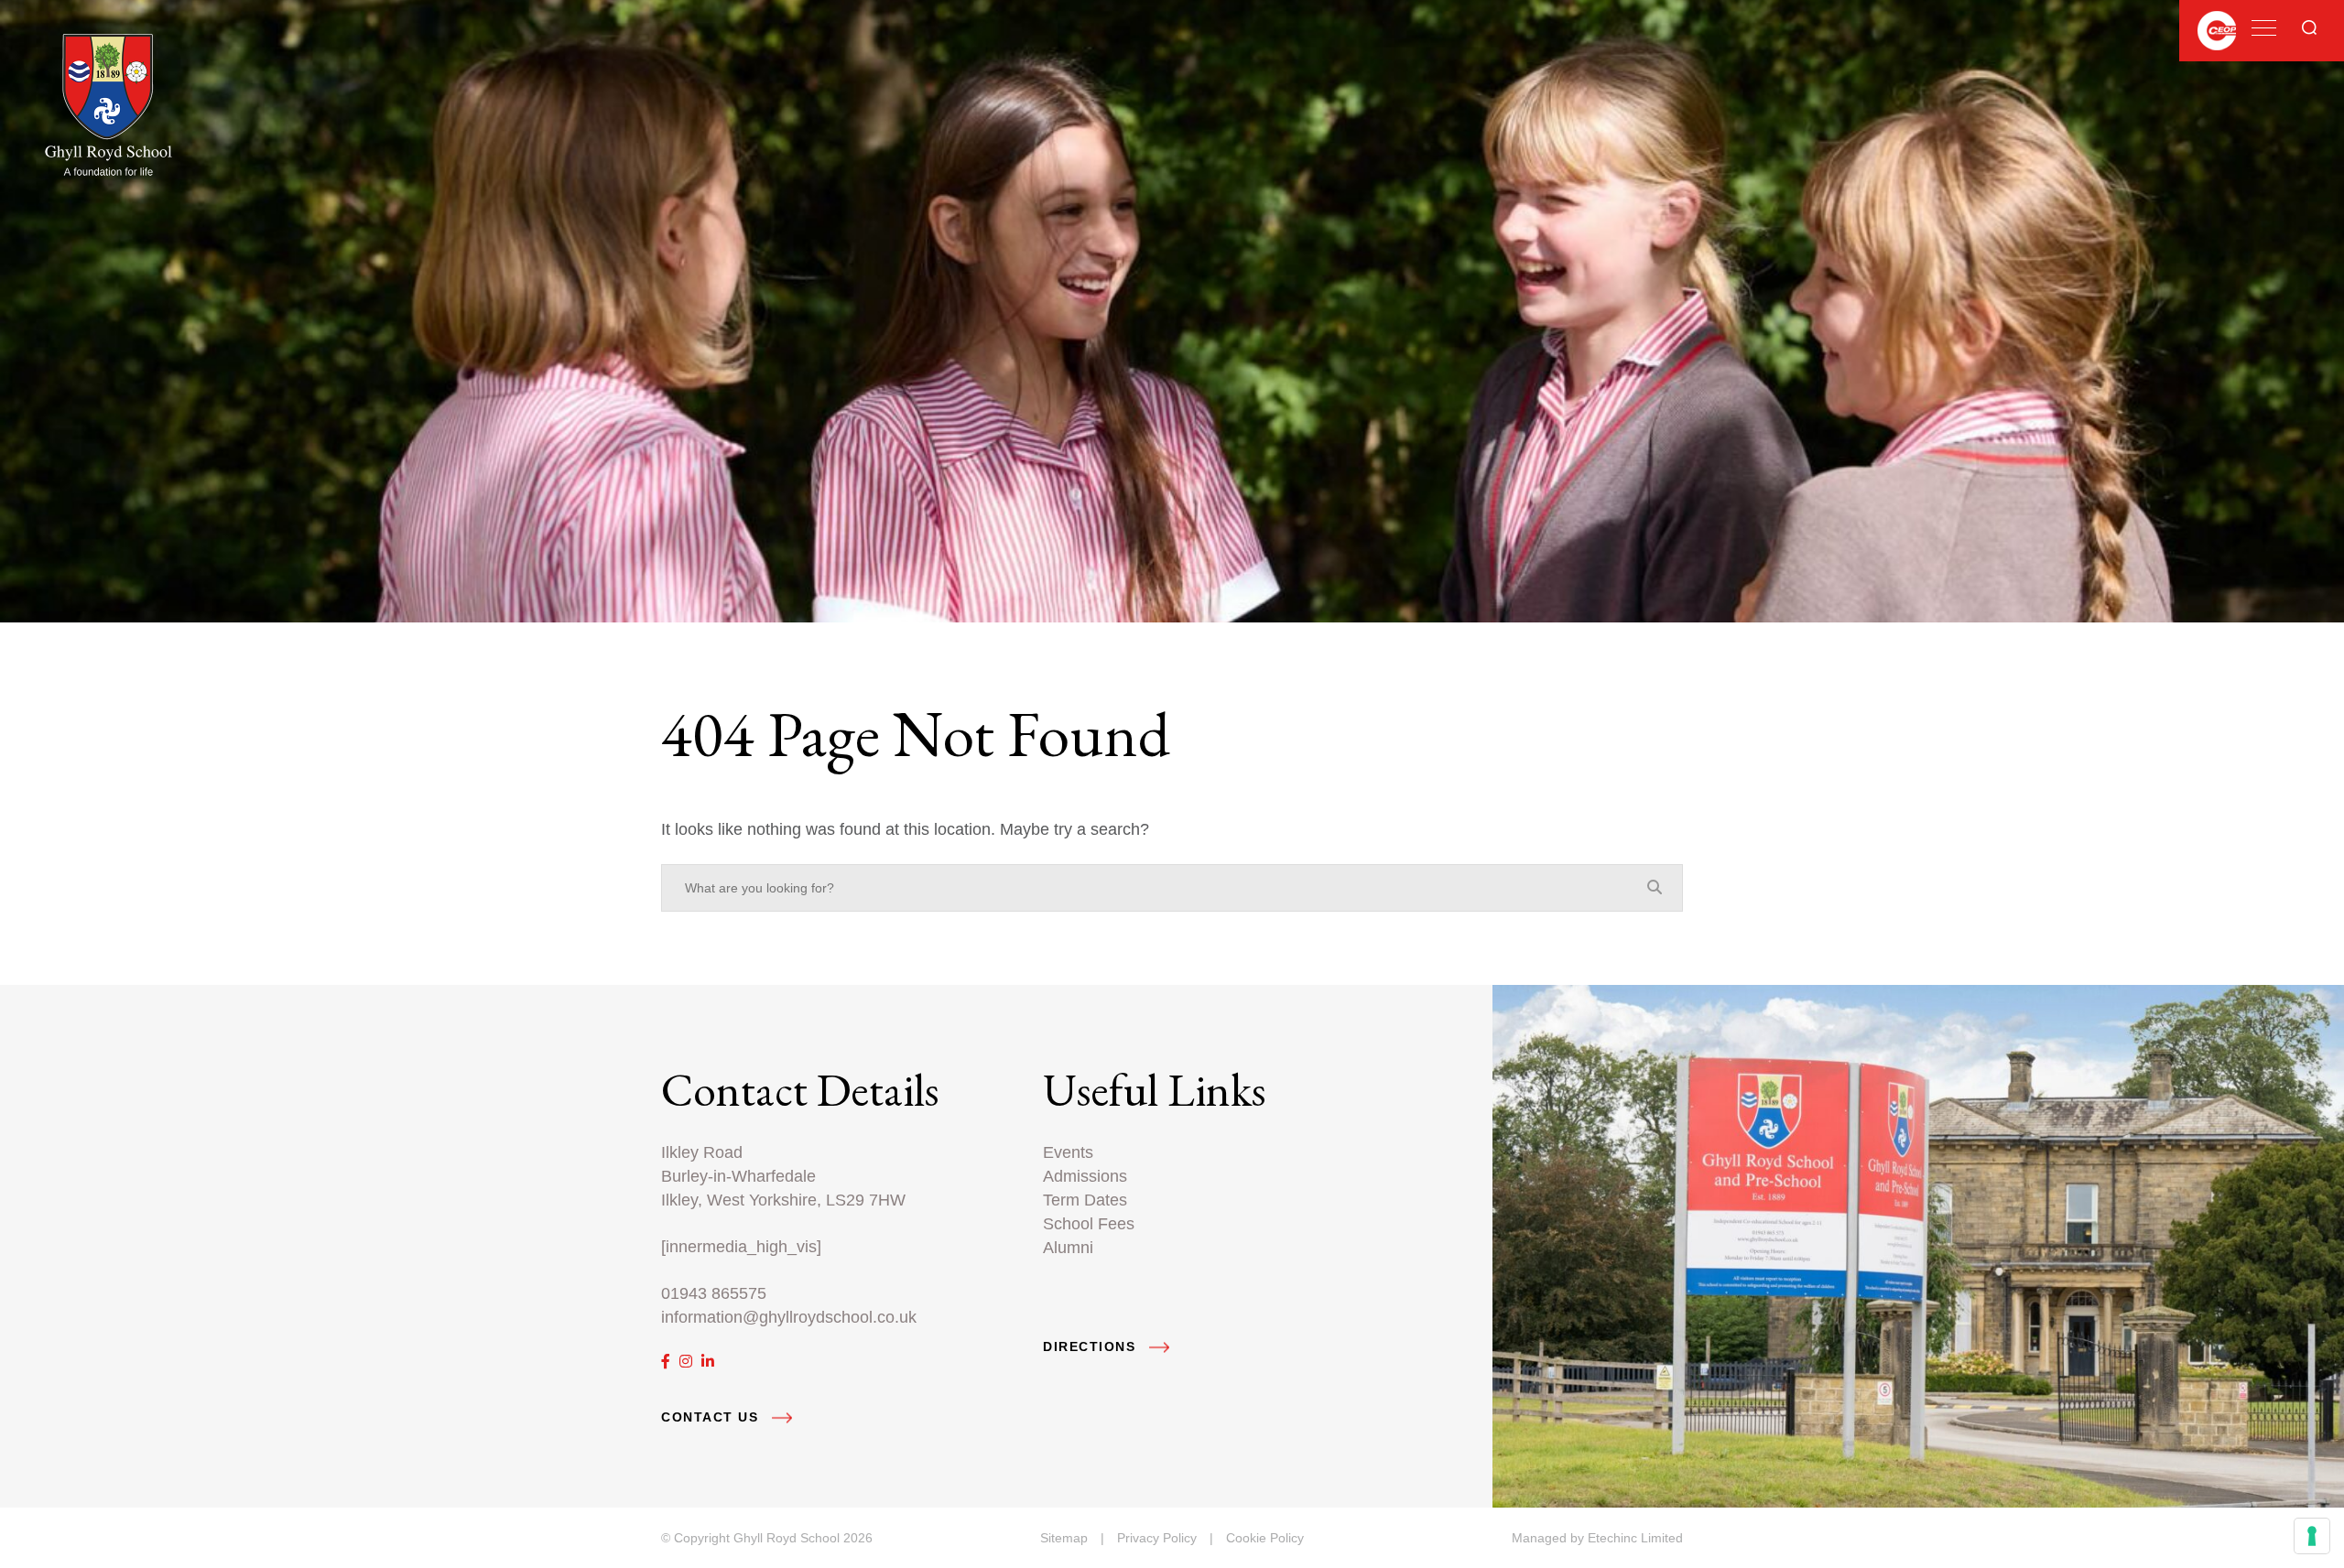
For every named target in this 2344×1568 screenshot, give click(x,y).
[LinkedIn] (708, 1362)
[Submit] (2309, 27)
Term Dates (1085, 1200)
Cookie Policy (1265, 1538)
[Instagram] (686, 1362)
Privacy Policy (1157, 1538)
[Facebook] (666, 1362)
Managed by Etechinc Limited (1597, 1538)
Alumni (1068, 1247)
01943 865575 (714, 1293)
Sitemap (1064, 1538)
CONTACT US (710, 1417)
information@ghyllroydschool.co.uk (789, 1317)
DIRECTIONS (1089, 1347)
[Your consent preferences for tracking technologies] (2312, 1536)
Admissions (1085, 1176)
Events (1068, 1152)
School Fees (1089, 1223)
